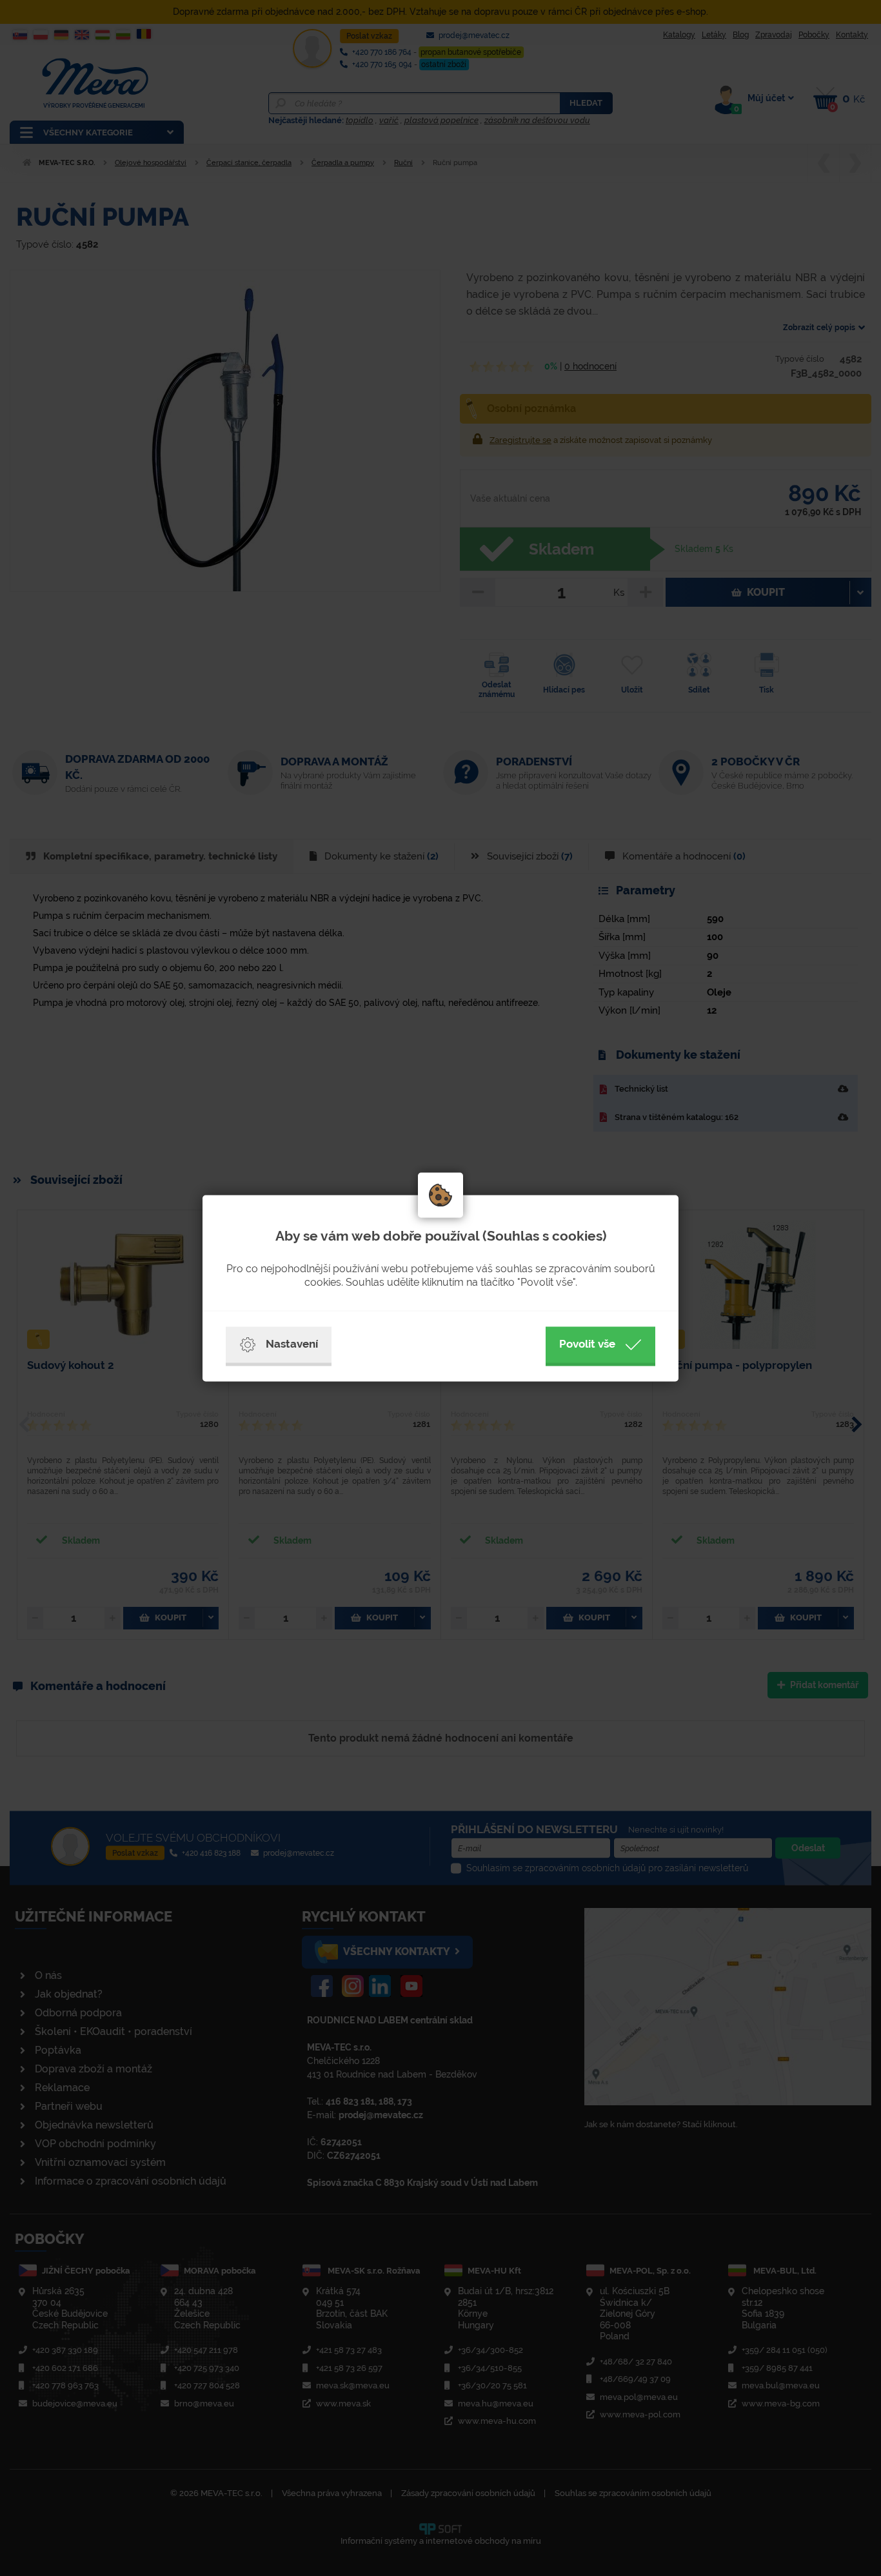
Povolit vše (587, 1344)
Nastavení (292, 1344)
